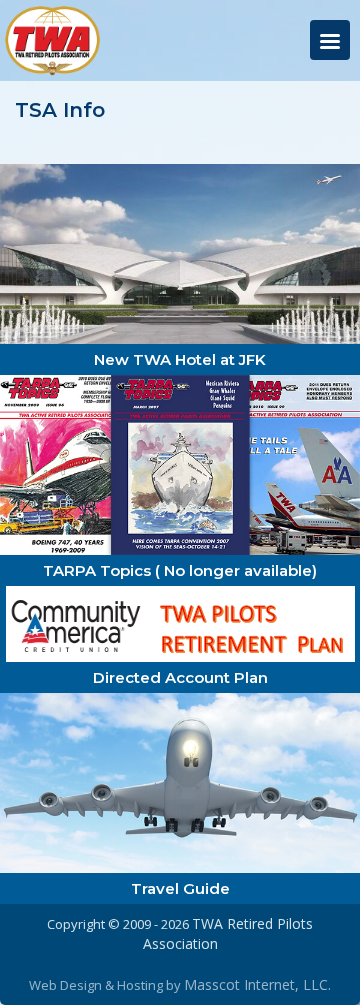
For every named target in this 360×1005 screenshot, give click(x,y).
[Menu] (330, 40)
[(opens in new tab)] (180, 252)
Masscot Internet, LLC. (257, 984)
